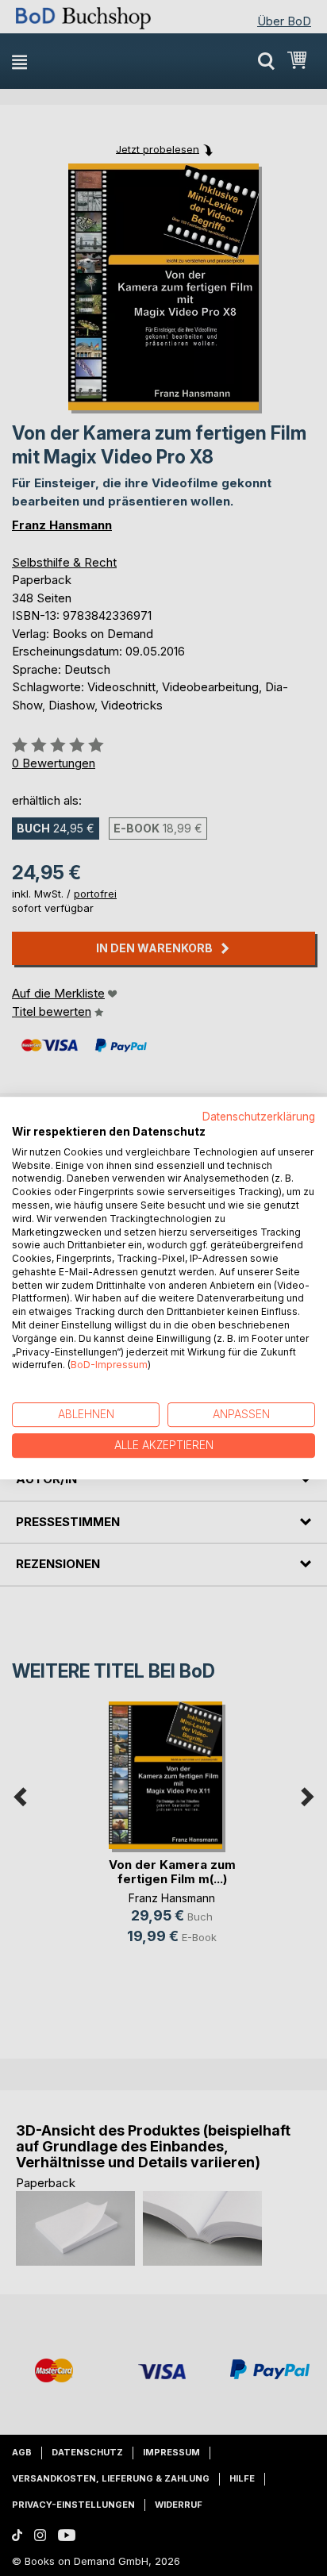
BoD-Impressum (109, 1365)
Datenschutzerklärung (259, 1117)
